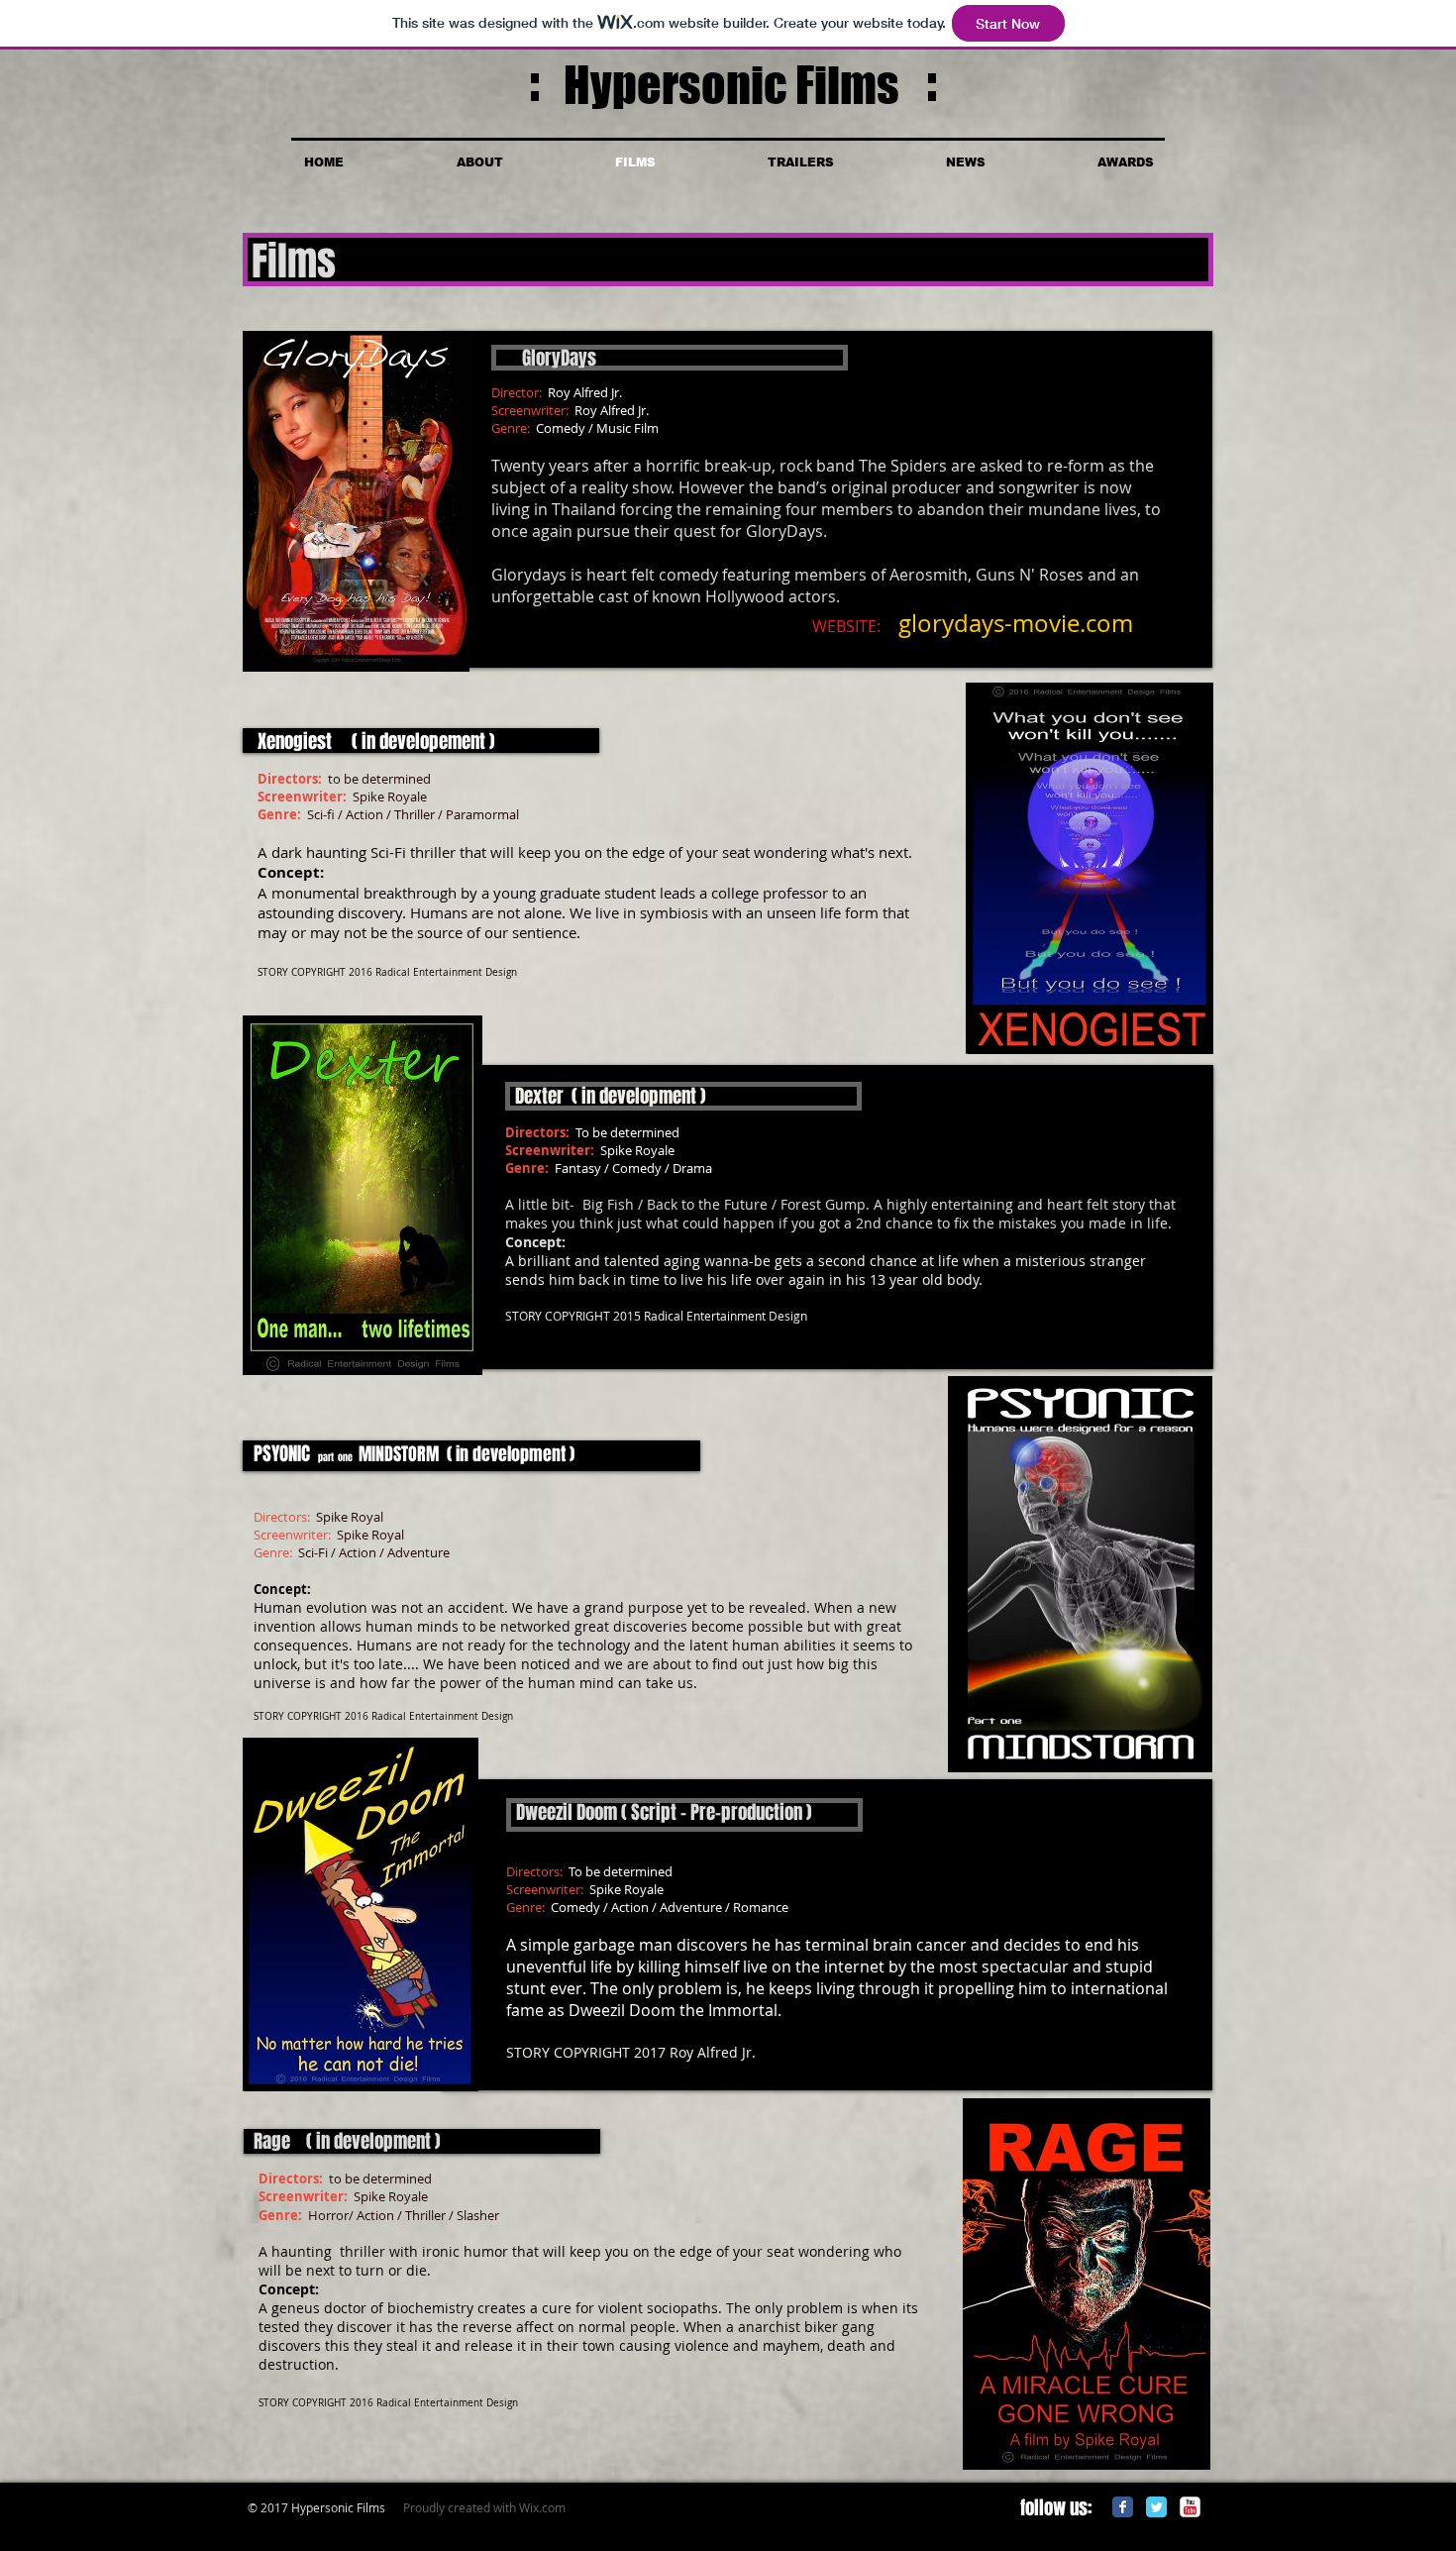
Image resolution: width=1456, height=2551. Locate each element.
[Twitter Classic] (1156, 2507)
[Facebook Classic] (1123, 2507)
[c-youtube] (1190, 2507)
